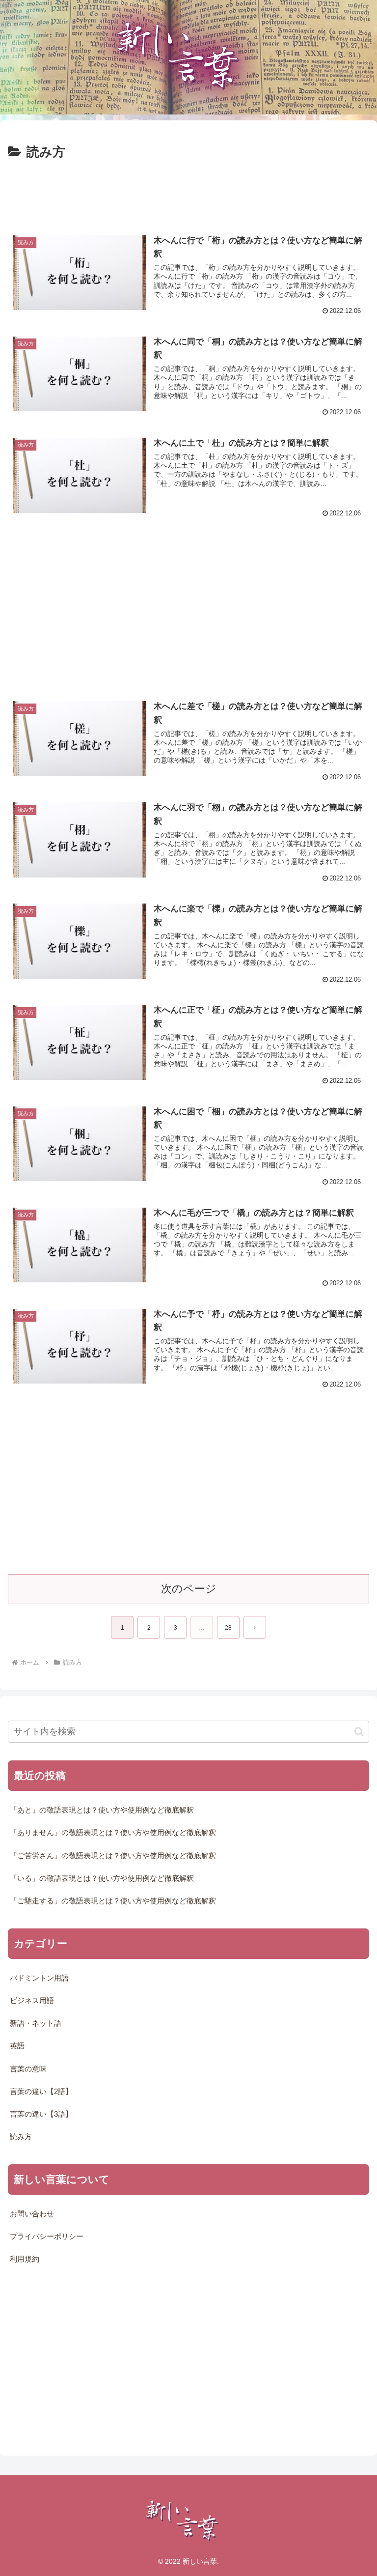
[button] (359, 1732)
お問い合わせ (32, 2214)
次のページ (189, 1589)
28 (228, 1628)
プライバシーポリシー (47, 2236)
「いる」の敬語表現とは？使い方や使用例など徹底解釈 (102, 1878)
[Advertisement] (188, 190)
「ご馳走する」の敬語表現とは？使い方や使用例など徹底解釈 (113, 1901)
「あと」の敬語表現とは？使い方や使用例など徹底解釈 (102, 1810)
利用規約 (25, 2259)
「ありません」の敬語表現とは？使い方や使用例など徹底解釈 (113, 1833)
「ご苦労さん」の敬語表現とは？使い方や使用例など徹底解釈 (113, 1856)
